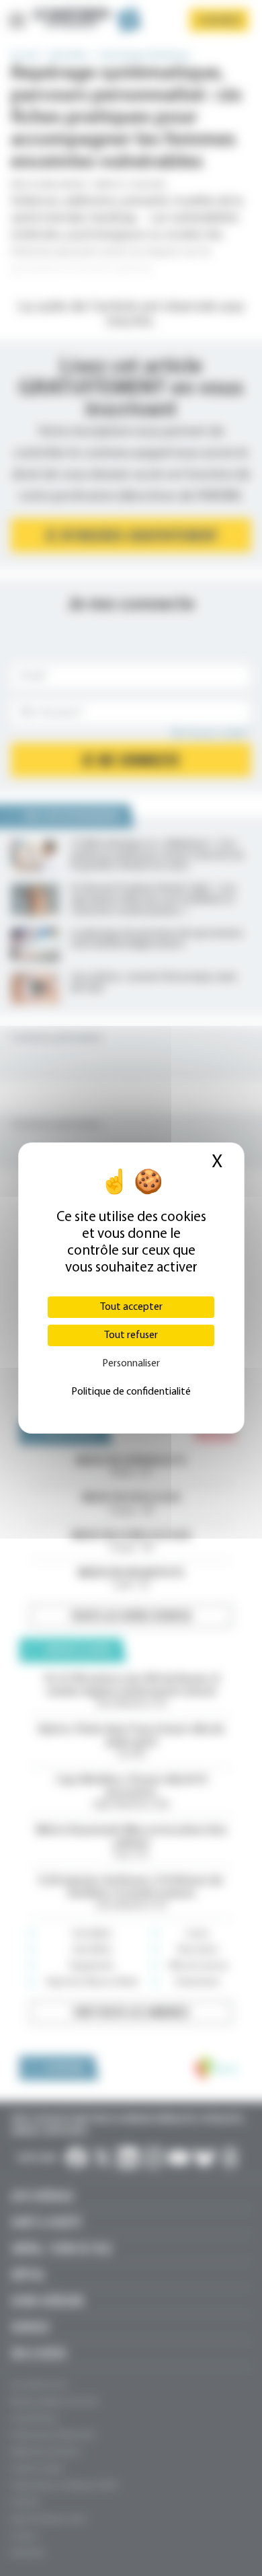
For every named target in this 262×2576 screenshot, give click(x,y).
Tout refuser (131, 1335)
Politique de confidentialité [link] (131, 1392)
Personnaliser (131, 1364)
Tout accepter (131, 1307)
